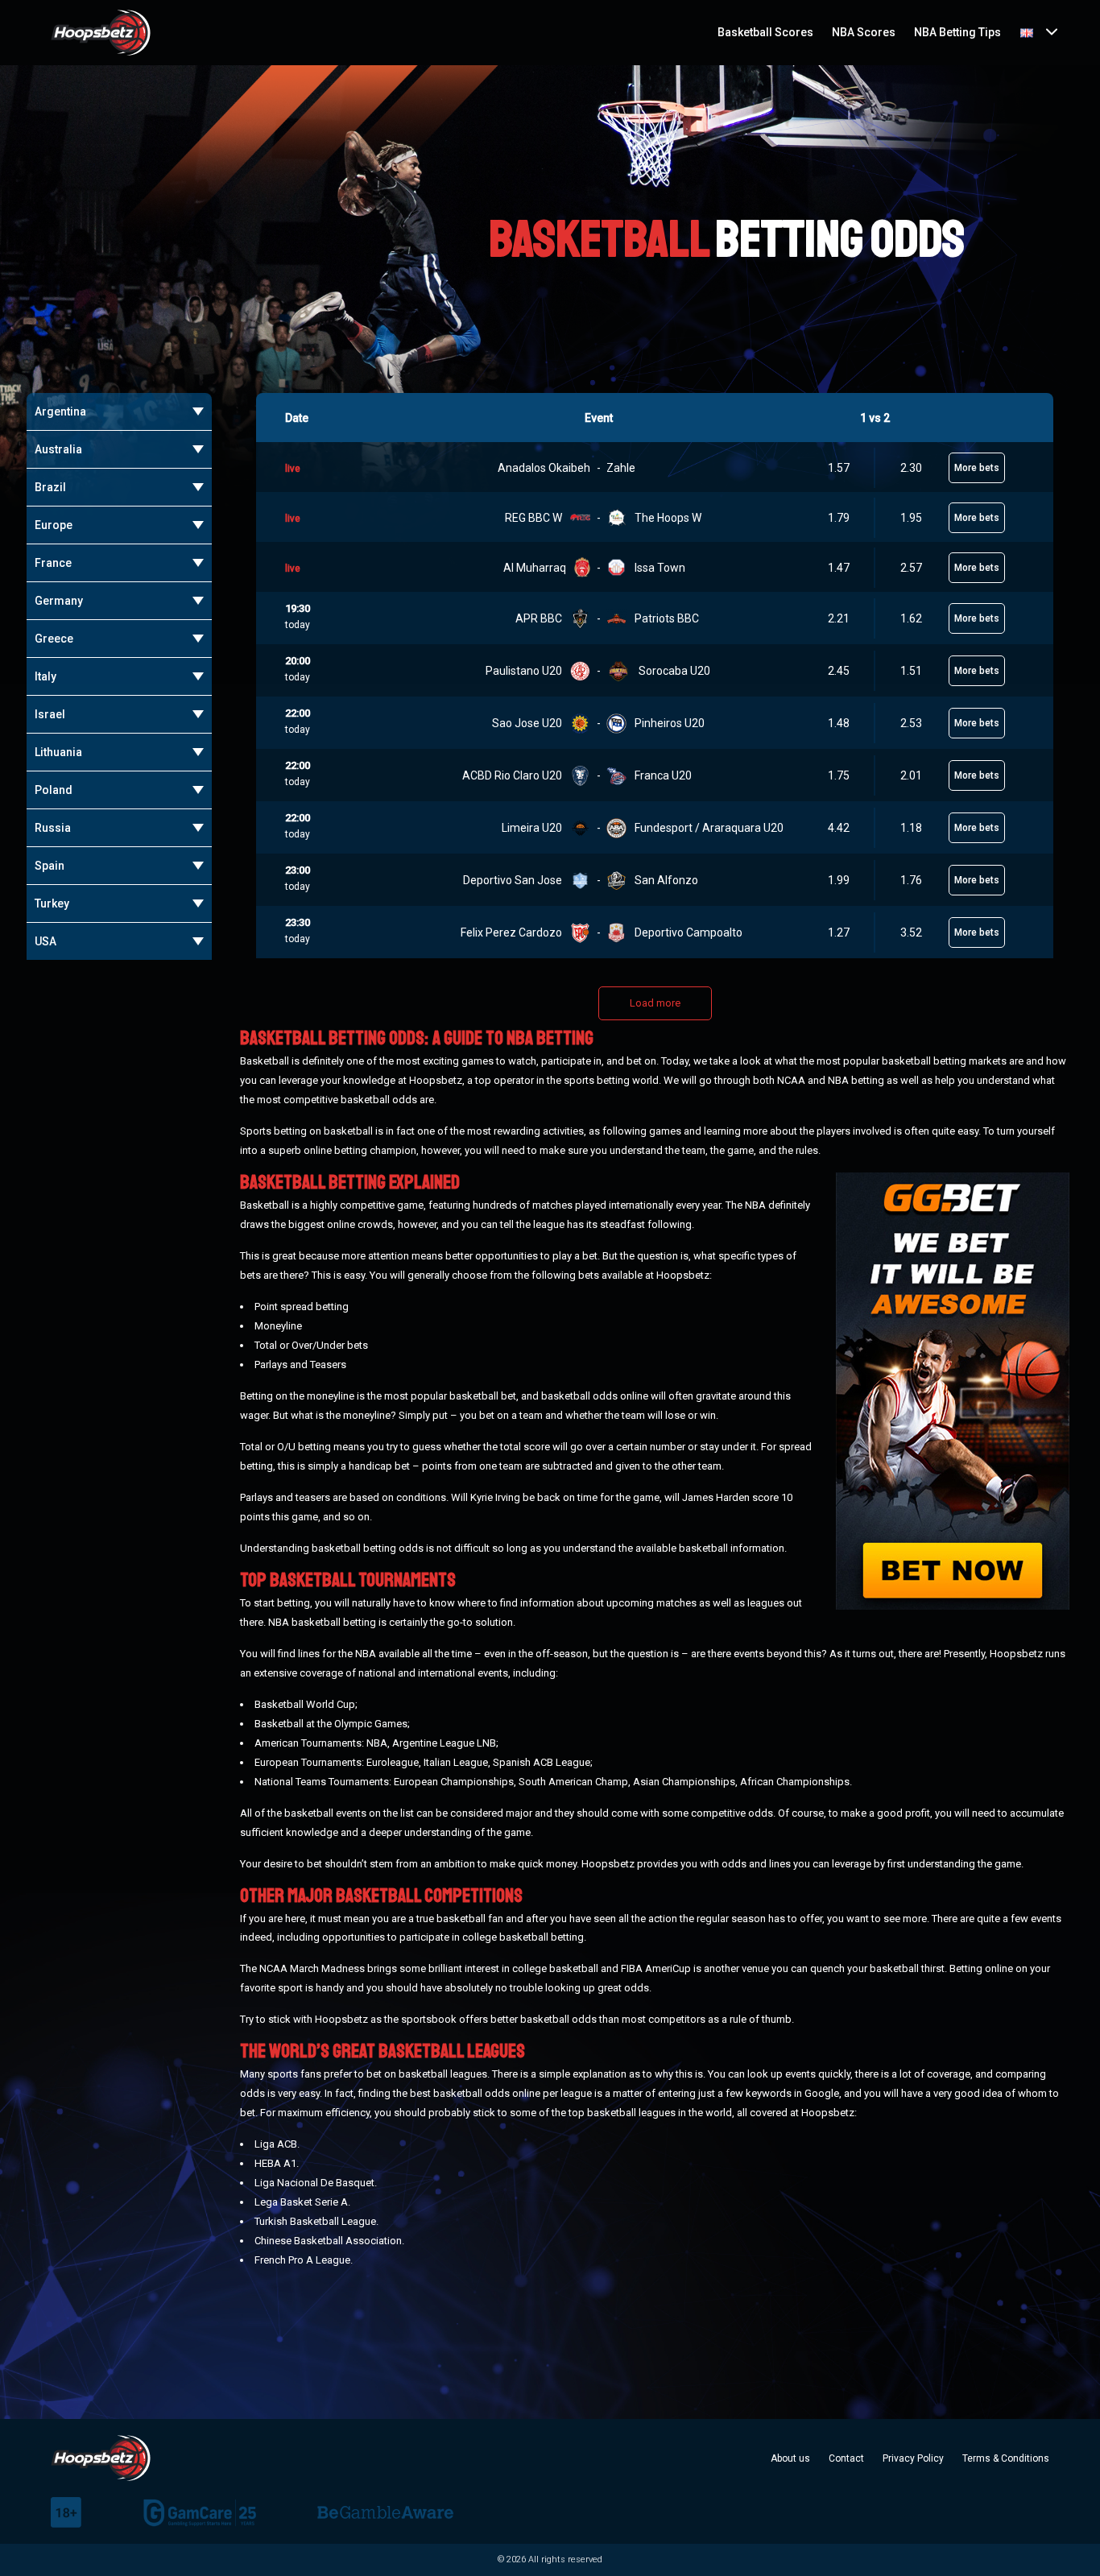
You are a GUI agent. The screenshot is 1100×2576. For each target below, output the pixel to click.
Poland (54, 790)
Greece (54, 639)
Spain (50, 866)
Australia (58, 449)
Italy (45, 676)
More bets (977, 468)
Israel (50, 714)
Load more (655, 1003)
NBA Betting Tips (957, 32)
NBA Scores (864, 32)
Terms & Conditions (1006, 2458)
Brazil (50, 487)
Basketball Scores (765, 32)
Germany (59, 601)
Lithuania (58, 752)
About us (790, 2458)
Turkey (52, 903)
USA (45, 941)
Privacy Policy (913, 2458)
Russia (53, 828)
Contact (846, 2458)
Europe (54, 525)
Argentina (60, 411)
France (53, 563)
